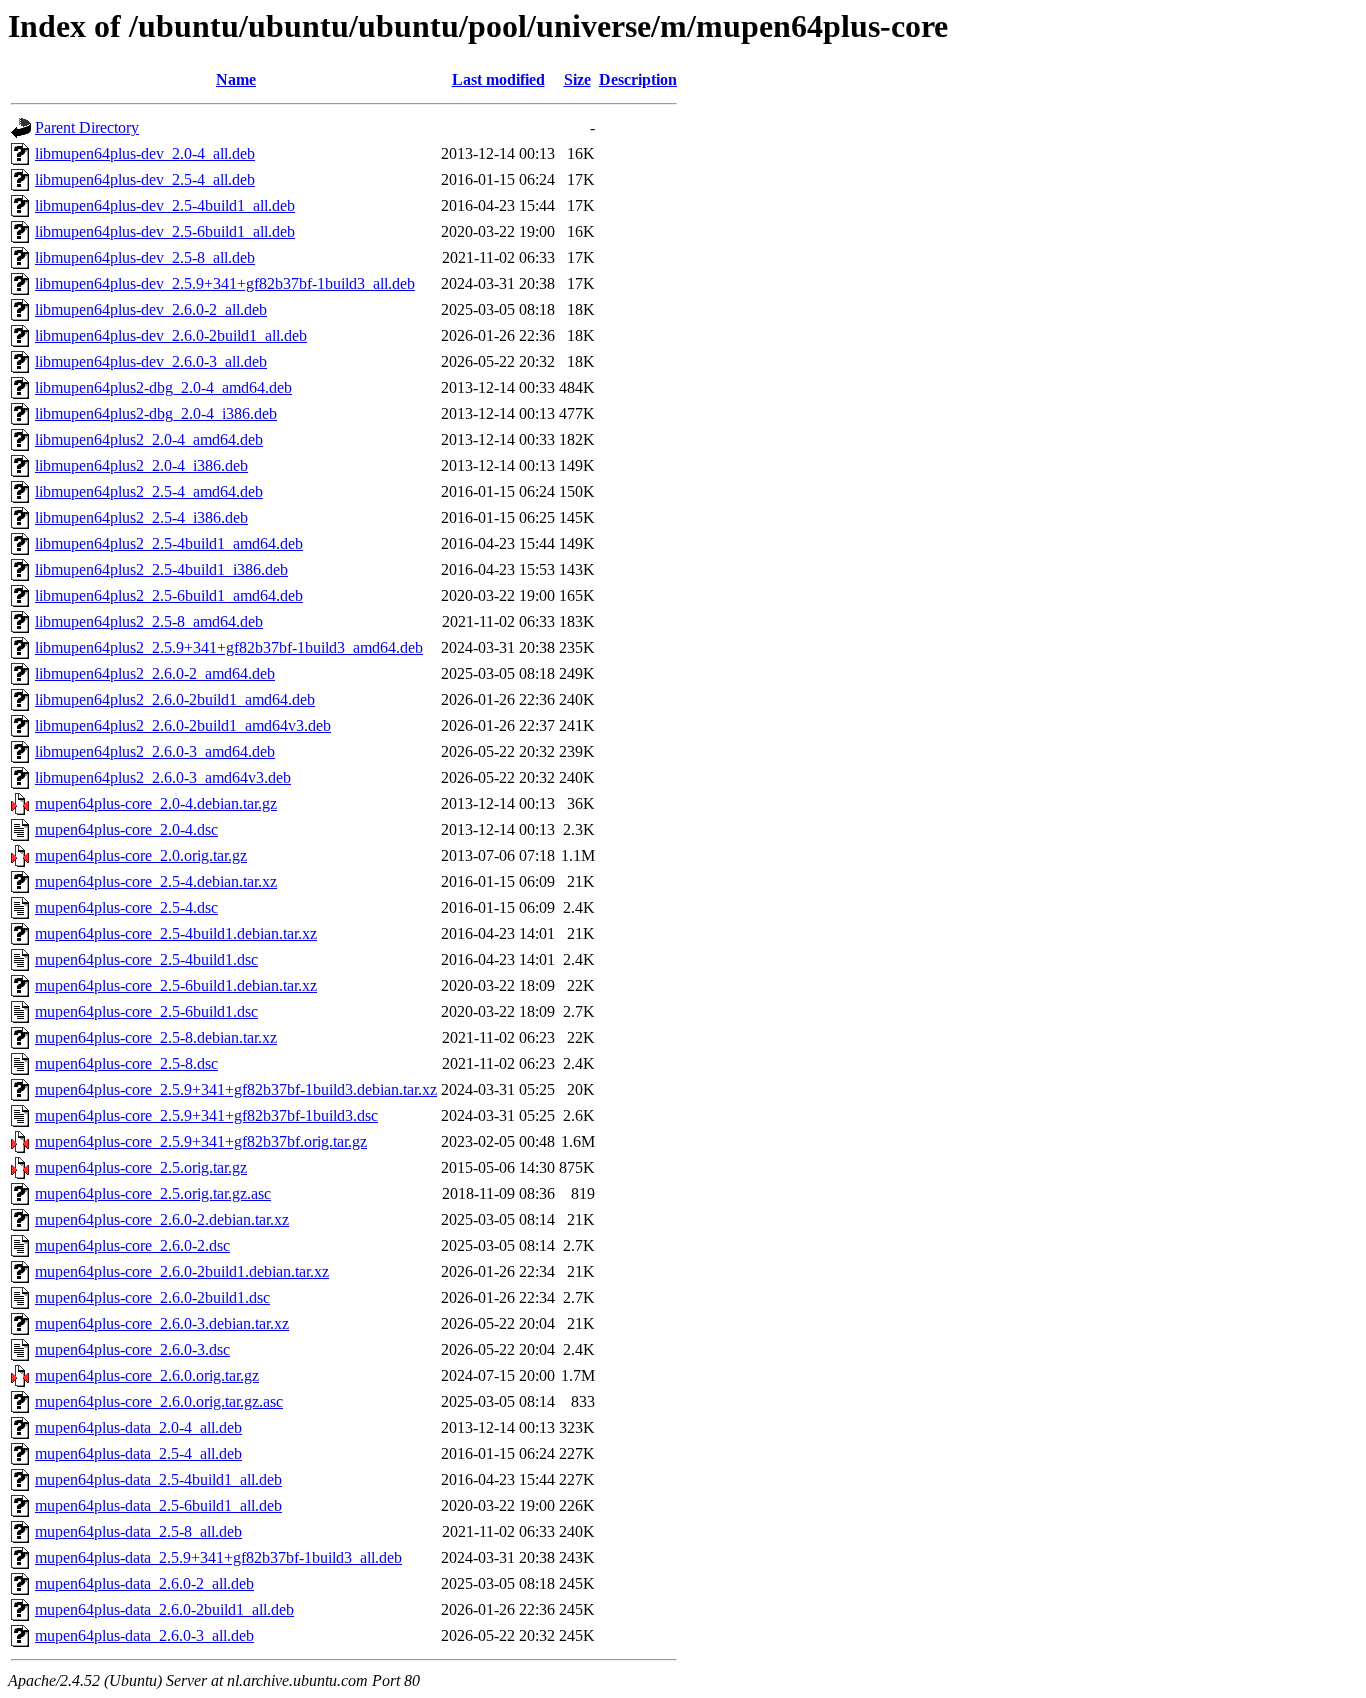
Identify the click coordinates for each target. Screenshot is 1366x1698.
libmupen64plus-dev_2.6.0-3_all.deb (151, 361)
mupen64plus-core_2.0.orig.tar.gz (141, 855)
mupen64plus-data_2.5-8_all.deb (138, 1531)
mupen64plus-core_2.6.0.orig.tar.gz (147, 1375)
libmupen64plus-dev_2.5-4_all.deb (145, 179)
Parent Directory (87, 127)
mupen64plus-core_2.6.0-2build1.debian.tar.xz (182, 1271)
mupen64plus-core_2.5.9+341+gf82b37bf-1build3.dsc (206, 1115)
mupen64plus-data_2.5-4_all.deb (138, 1453)
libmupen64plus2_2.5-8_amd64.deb (149, 621)
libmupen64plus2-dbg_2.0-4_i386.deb (156, 413)
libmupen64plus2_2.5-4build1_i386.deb (161, 569)
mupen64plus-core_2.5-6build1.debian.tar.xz (176, 985)
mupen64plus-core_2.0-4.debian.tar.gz (156, 803)
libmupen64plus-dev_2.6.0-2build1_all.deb (171, 335)
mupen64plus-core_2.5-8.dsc (126, 1063)
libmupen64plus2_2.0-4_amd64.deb (149, 439)
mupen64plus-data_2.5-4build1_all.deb (158, 1479)
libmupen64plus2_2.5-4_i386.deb (141, 517)
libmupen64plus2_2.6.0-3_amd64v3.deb (163, 777)
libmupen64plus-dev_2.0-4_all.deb (145, 153)
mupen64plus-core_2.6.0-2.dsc (132, 1245)
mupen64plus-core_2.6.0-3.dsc (132, 1349)
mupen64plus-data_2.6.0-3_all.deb (144, 1635)
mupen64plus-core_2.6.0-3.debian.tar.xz (162, 1323)
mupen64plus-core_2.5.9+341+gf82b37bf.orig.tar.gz (201, 1141)
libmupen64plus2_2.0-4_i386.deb (141, 465)
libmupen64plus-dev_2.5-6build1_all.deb (165, 231)
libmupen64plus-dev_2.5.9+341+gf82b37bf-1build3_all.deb (225, 283)
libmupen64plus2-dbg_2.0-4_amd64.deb (163, 387)
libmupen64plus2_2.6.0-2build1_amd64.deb (175, 699)
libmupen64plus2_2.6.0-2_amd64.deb (155, 673)
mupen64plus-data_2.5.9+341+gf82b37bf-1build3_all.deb (218, 1557)
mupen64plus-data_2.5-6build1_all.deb (158, 1505)
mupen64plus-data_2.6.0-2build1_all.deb (164, 1609)
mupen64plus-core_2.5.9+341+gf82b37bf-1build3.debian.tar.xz (236, 1089)
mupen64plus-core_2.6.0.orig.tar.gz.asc (159, 1401)
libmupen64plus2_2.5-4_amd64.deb (149, 491)
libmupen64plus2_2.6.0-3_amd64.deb (155, 751)
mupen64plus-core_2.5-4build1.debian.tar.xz (176, 933)
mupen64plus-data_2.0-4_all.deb (138, 1427)
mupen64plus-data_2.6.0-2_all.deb (144, 1583)
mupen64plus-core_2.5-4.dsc (126, 907)
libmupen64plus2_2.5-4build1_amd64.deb (169, 543)
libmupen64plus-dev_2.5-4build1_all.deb (165, 205)
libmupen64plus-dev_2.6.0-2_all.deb (151, 309)
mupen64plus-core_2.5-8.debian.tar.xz (156, 1037)
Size (577, 79)
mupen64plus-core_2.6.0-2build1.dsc (152, 1297)
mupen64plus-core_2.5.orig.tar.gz (141, 1167)
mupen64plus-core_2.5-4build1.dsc (146, 959)
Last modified (498, 79)
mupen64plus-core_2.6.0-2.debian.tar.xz (162, 1219)
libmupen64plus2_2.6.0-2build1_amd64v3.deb (183, 725)
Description (638, 79)
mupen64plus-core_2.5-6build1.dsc (146, 1011)
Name (236, 79)
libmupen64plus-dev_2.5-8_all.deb (145, 257)
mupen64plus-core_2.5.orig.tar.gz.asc (153, 1193)
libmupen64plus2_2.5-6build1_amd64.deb (169, 595)
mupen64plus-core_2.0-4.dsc (126, 829)
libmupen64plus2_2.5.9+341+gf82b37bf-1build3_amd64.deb (229, 647)
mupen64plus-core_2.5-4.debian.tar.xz (156, 881)
